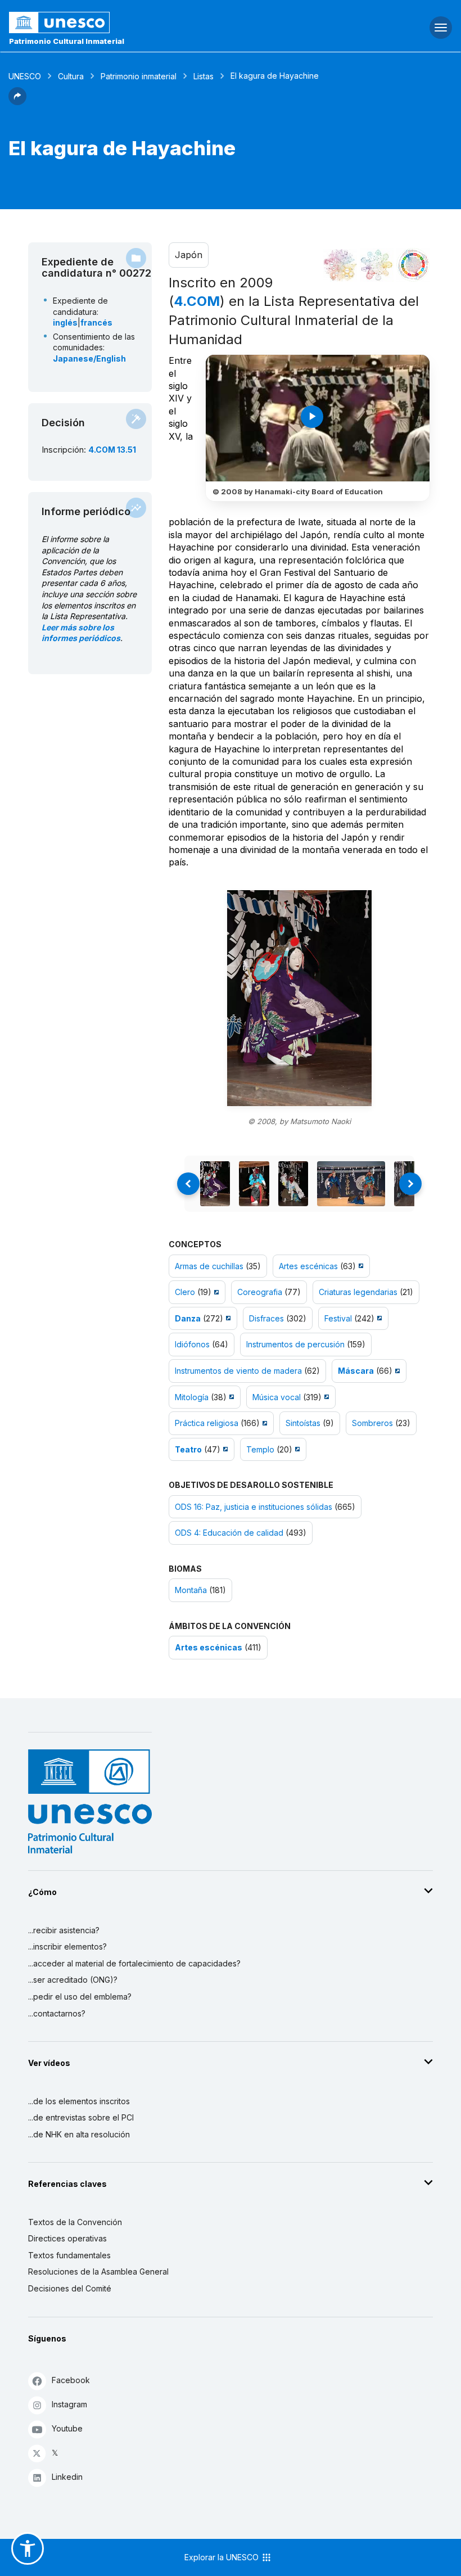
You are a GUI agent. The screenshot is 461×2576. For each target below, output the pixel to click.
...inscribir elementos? (67, 1946)
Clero (185, 1292)
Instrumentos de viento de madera (238, 1371)
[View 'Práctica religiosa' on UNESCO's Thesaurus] (263, 1423)
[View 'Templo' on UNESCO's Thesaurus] (296, 1449)
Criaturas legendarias (358, 1292)
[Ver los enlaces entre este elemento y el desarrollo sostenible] (413, 265)
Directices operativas (67, 2238)
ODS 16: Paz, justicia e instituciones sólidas (254, 1507)
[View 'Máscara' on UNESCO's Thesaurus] (396, 1371)
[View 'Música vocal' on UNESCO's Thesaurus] (325, 1397)
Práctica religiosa (207, 1423)
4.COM (197, 301)
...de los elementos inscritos (79, 2101)
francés (96, 322)
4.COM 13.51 (112, 450)
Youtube (67, 2428)
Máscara (356, 1371)
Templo (260, 1449)
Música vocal (277, 1397)
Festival (338, 1318)
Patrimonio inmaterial (139, 76)
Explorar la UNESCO (223, 2557)
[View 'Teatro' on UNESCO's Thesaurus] (224, 1449)
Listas (204, 76)
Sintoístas (303, 1423)
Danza (188, 1318)
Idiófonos (192, 1344)
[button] (17, 102)
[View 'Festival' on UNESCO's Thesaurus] (378, 1318)
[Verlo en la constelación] (340, 265)
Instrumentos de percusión (295, 1344)
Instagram (69, 2404)
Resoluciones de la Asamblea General (98, 2272)
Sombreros (372, 1423)
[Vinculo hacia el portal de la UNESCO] (154, 22)
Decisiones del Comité (70, 2288)
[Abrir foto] (299, 998)
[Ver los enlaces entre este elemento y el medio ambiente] (377, 265)
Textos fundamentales (69, 2255)
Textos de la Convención (75, 2222)
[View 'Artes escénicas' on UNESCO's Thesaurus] (360, 1266)
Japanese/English (89, 358)
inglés (65, 322)
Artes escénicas (308, 1266)
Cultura (71, 76)
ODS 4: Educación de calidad (229, 1533)
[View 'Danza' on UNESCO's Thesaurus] (227, 1318)
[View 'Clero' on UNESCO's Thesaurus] (215, 1292)
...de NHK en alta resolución (79, 2134)
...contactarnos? (57, 2013)
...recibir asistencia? (64, 1930)
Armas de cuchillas (209, 1266)
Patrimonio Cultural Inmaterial (67, 41)
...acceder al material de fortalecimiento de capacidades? (134, 1963)
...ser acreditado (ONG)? (73, 1980)
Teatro (188, 1449)
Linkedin (67, 2477)
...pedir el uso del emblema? (80, 1997)
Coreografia (260, 1292)
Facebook (71, 2380)
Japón (189, 255)
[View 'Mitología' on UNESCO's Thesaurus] (230, 1397)
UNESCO (25, 76)
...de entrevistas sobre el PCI (81, 2117)
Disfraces (266, 1318)
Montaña (191, 1590)
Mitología (192, 1397)
